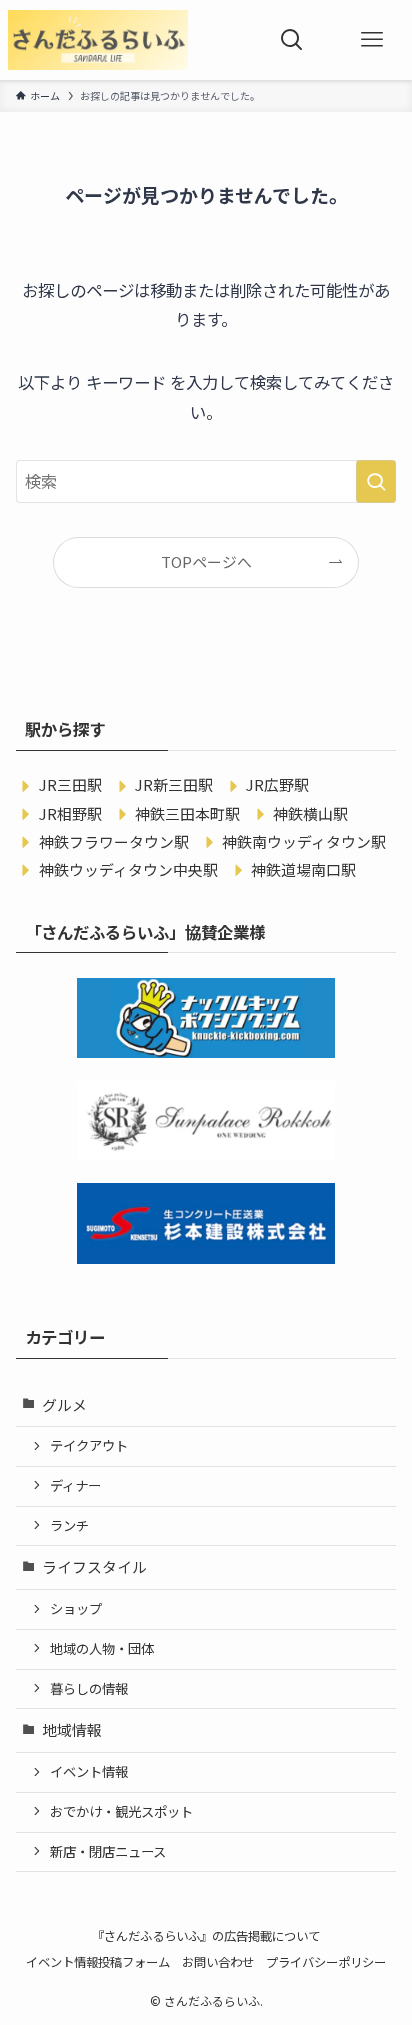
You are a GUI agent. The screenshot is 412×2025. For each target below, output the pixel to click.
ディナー (75, 1485)
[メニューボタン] (372, 40)
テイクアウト (89, 1445)
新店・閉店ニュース (108, 1851)
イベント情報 (89, 1771)
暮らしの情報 (89, 1688)
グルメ (64, 1404)
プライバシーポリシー (326, 1962)
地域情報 (72, 1729)
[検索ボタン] (292, 40)
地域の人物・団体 (102, 1648)
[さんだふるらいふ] (98, 40)
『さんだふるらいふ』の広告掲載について (206, 1936)
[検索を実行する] (376, 481)
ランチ (69, 1525)
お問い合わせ (218, 1962)
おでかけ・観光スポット (121, 1811)
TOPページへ (206, 561)
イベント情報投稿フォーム (98, 1962)
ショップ (76, 1608)
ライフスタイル (94, 1566)
